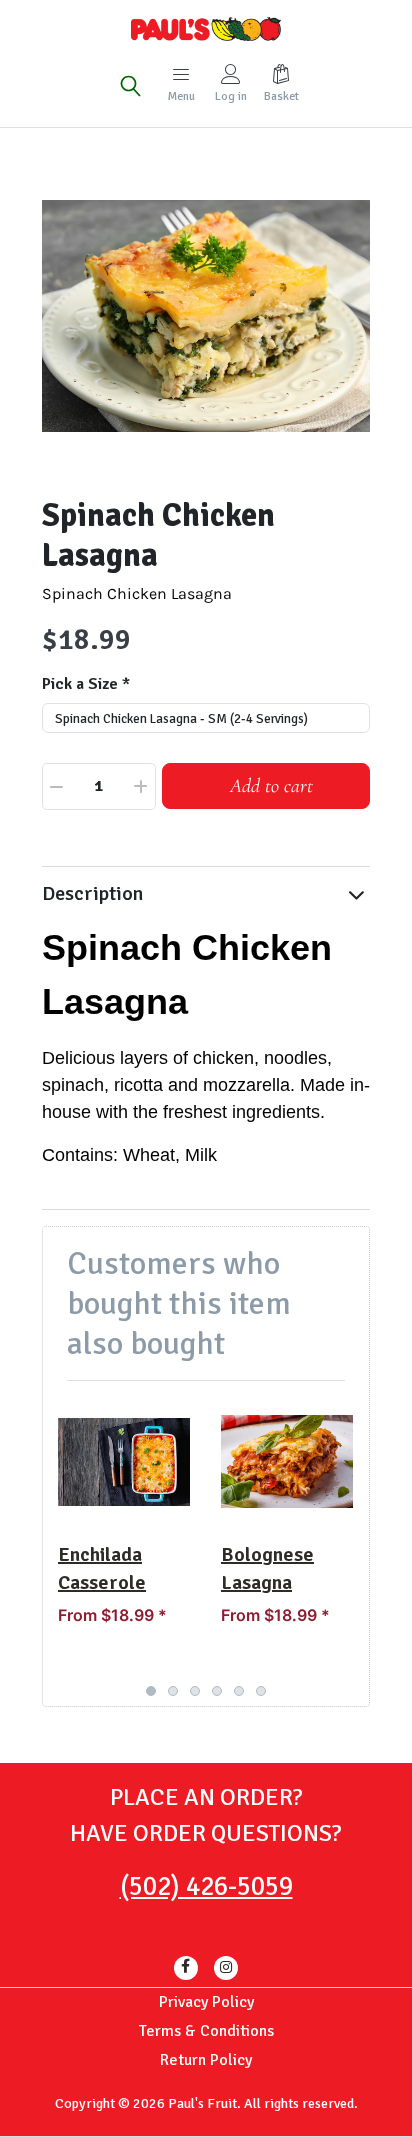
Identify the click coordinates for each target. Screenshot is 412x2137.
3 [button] (195, 1691)
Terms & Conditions (206, 2031)
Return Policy (206, 2060)
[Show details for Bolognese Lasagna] (287, 1462)
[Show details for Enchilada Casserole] (124, 1462)
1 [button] (151, 1691)
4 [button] (217, 1691)
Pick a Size (80, 684)
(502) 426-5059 (206, 1886)
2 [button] (173, 1691)
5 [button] (239, 1691)
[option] (206, 316)
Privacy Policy (206, 2002)
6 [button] (261, 1691)
